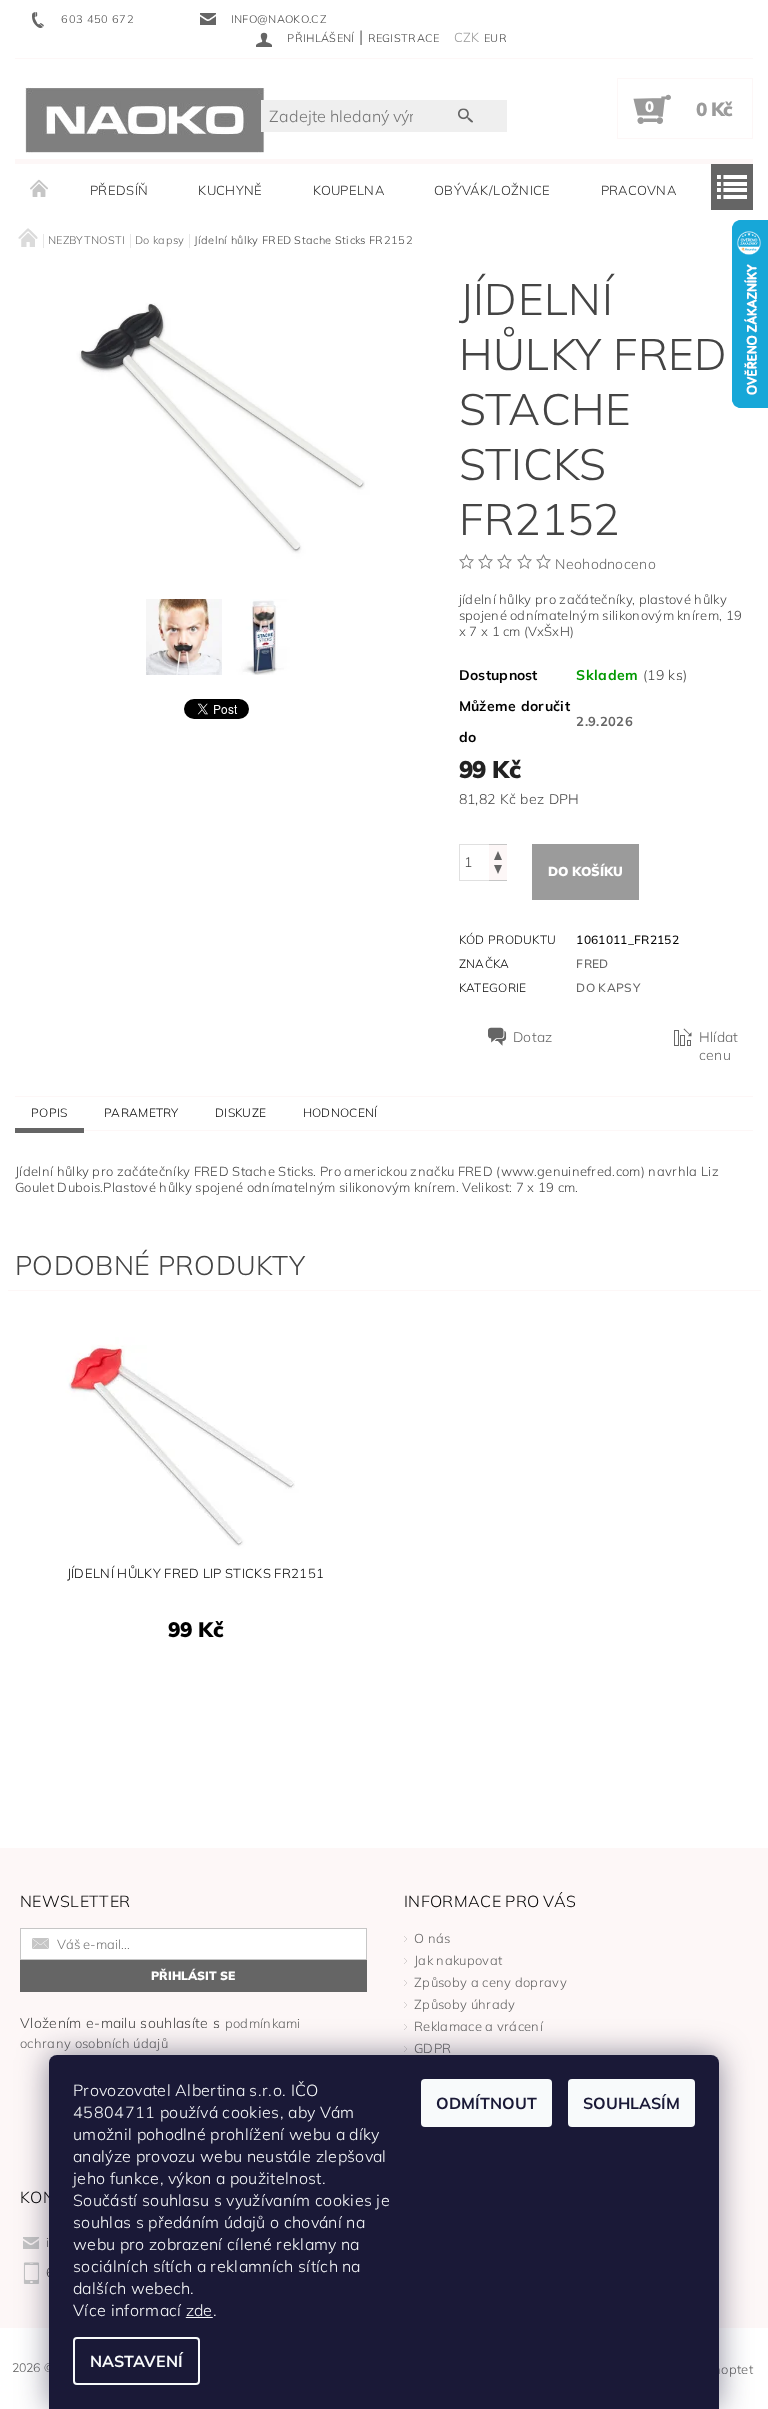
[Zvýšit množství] (498, 853)
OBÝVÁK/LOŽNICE (492, 190)
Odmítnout (486, 2103)
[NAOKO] (145, 119)
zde (199, 2310)
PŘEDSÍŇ (119, 190)
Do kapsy (608, 987)
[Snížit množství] (498, 871)
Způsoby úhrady (464, 2004)
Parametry (141, 1112)
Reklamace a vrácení (478, 2026)
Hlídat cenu (719, 1046)
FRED (592, 963)
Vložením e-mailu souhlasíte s (160, 2032)
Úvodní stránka (40, 190)
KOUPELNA (349, 190)
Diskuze (240, 1112)
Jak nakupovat (458, 1960)
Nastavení (136, 2361)
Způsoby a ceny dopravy (490, 1982)
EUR (495, 38)
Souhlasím (631, 2103)
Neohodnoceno (605, 564)
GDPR (432, 2048)
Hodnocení (340, 1112)
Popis (49, 1112)
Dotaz (533, 1037)
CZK (467, 37)
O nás (432, 1938)
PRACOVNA (639, 190)
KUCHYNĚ (230, 190)
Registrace (404, 38)
